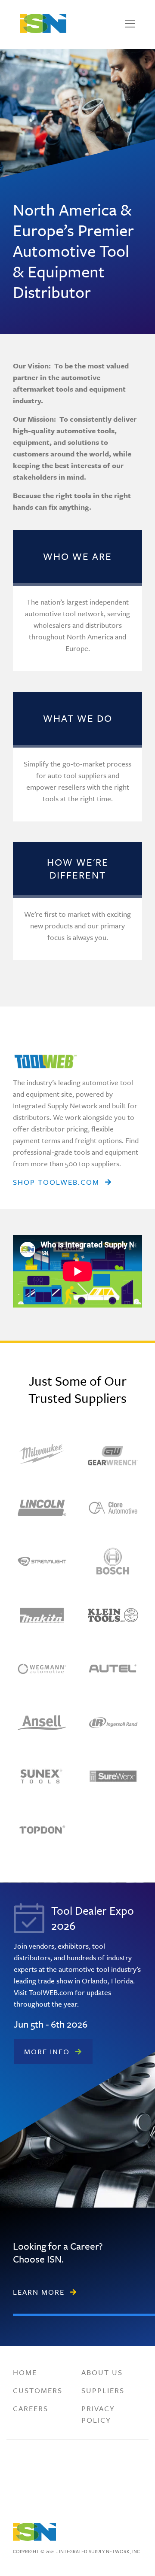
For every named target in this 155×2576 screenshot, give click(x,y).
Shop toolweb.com (56, 1182)
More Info (47, 2051)
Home (25, 2372)
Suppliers (103, 2390)
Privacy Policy (98, 2414)
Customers (38, 2390)
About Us (102, 2372)
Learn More (39, 2292)
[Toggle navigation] (130, 24)
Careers (31, 2408)
